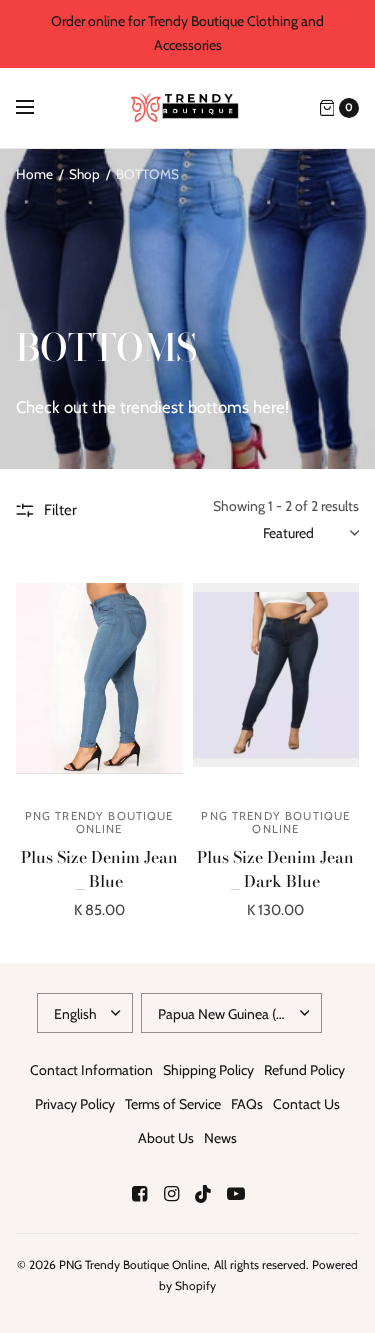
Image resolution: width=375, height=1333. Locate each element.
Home (34, 174)
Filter (60, 510)
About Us (166, 1138)
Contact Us (306, 1104)
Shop (84, 174)
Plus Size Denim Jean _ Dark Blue (275, 869)
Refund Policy (304, 1070)
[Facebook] (140, 1194)
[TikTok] (204, 1194)
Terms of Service (173, 1104)
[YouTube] (236, 1194)
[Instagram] (172, 1194)
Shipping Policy (208, 1070)
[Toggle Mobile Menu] (38, 108)
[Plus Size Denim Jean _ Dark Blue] (276, 684)
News (220, 1138)
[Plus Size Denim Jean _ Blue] (99, 684)
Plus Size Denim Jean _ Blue (99, 869)
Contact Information (91, 1070)
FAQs (247, 1104)
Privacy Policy (75, 1104)
